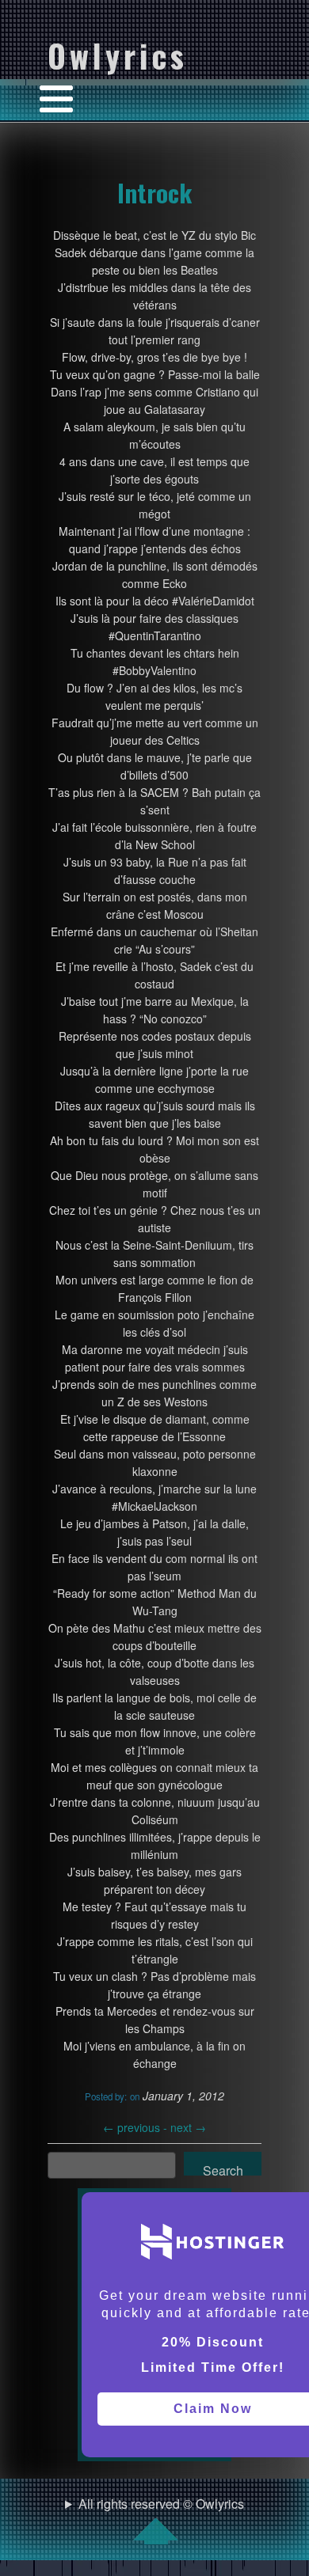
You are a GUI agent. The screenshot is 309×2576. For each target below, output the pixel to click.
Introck (154, 192)
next (188, 2127)
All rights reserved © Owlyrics (161, 2504)
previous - (137, 2127)
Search (223, 2168)
